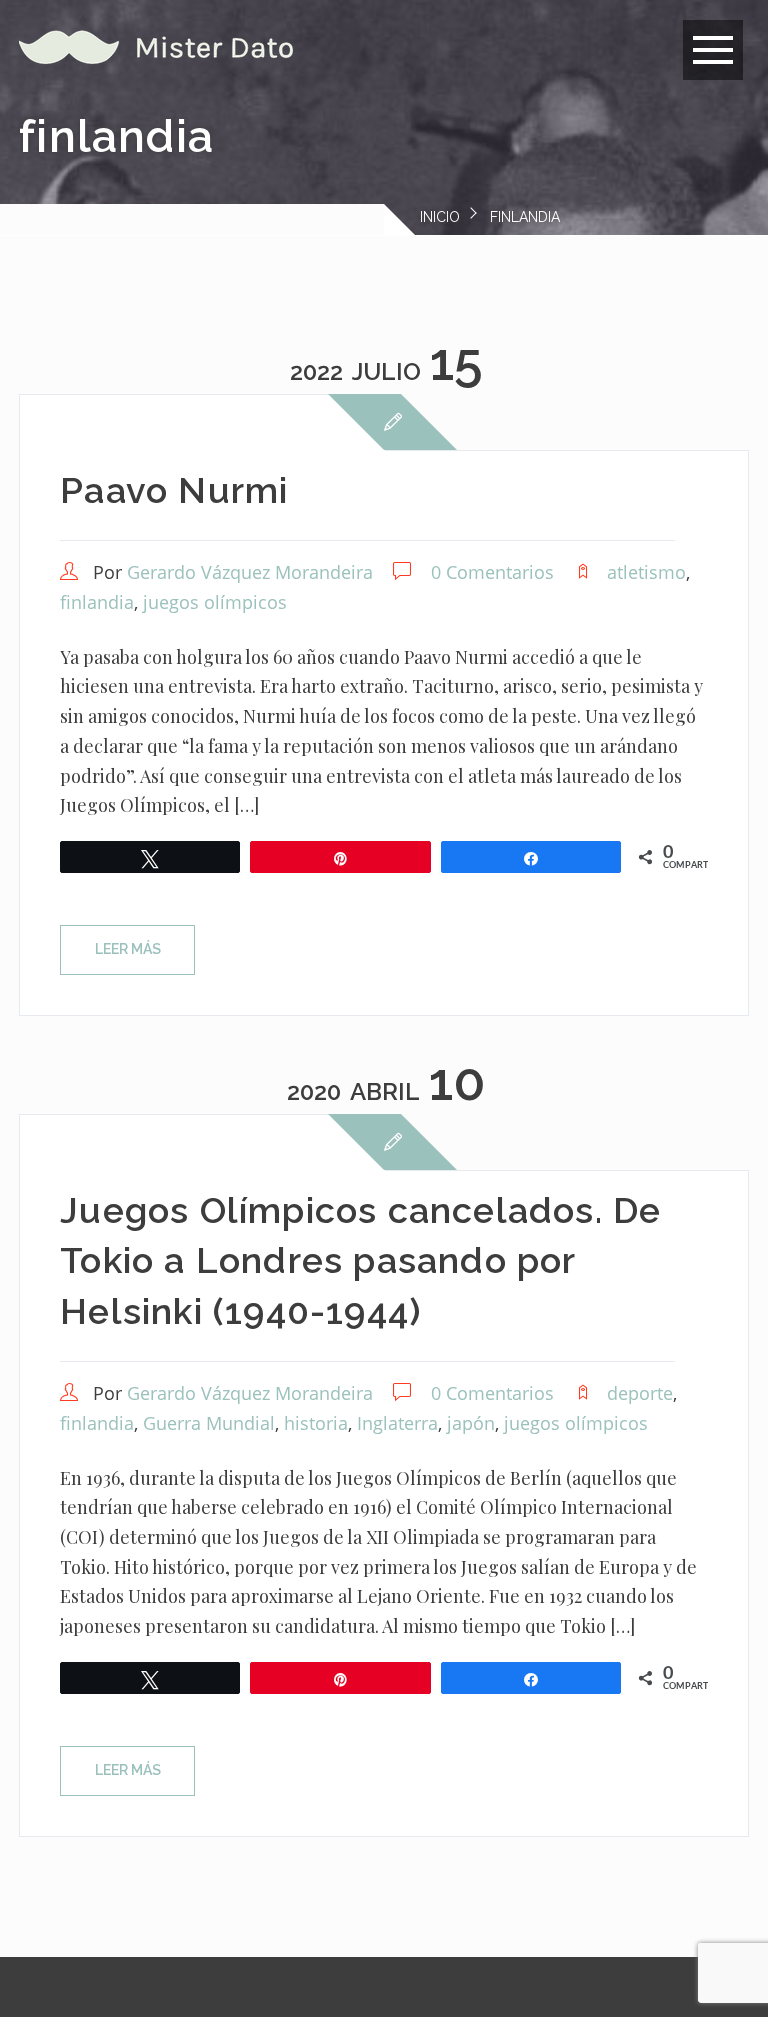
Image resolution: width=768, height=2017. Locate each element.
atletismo (646, 572)
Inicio (440, 217)
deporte (640, 1393)
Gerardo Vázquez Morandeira (250, 572)
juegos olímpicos (215, 602)
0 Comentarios (492, 572)
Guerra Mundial (209, 1423)
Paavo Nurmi (174, 490)
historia (316, 1423)
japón (471, 1423)
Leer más (128, 949)
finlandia (97, 602)
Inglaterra (397, 1423)
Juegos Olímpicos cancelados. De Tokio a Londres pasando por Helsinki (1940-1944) (360, 1260)
